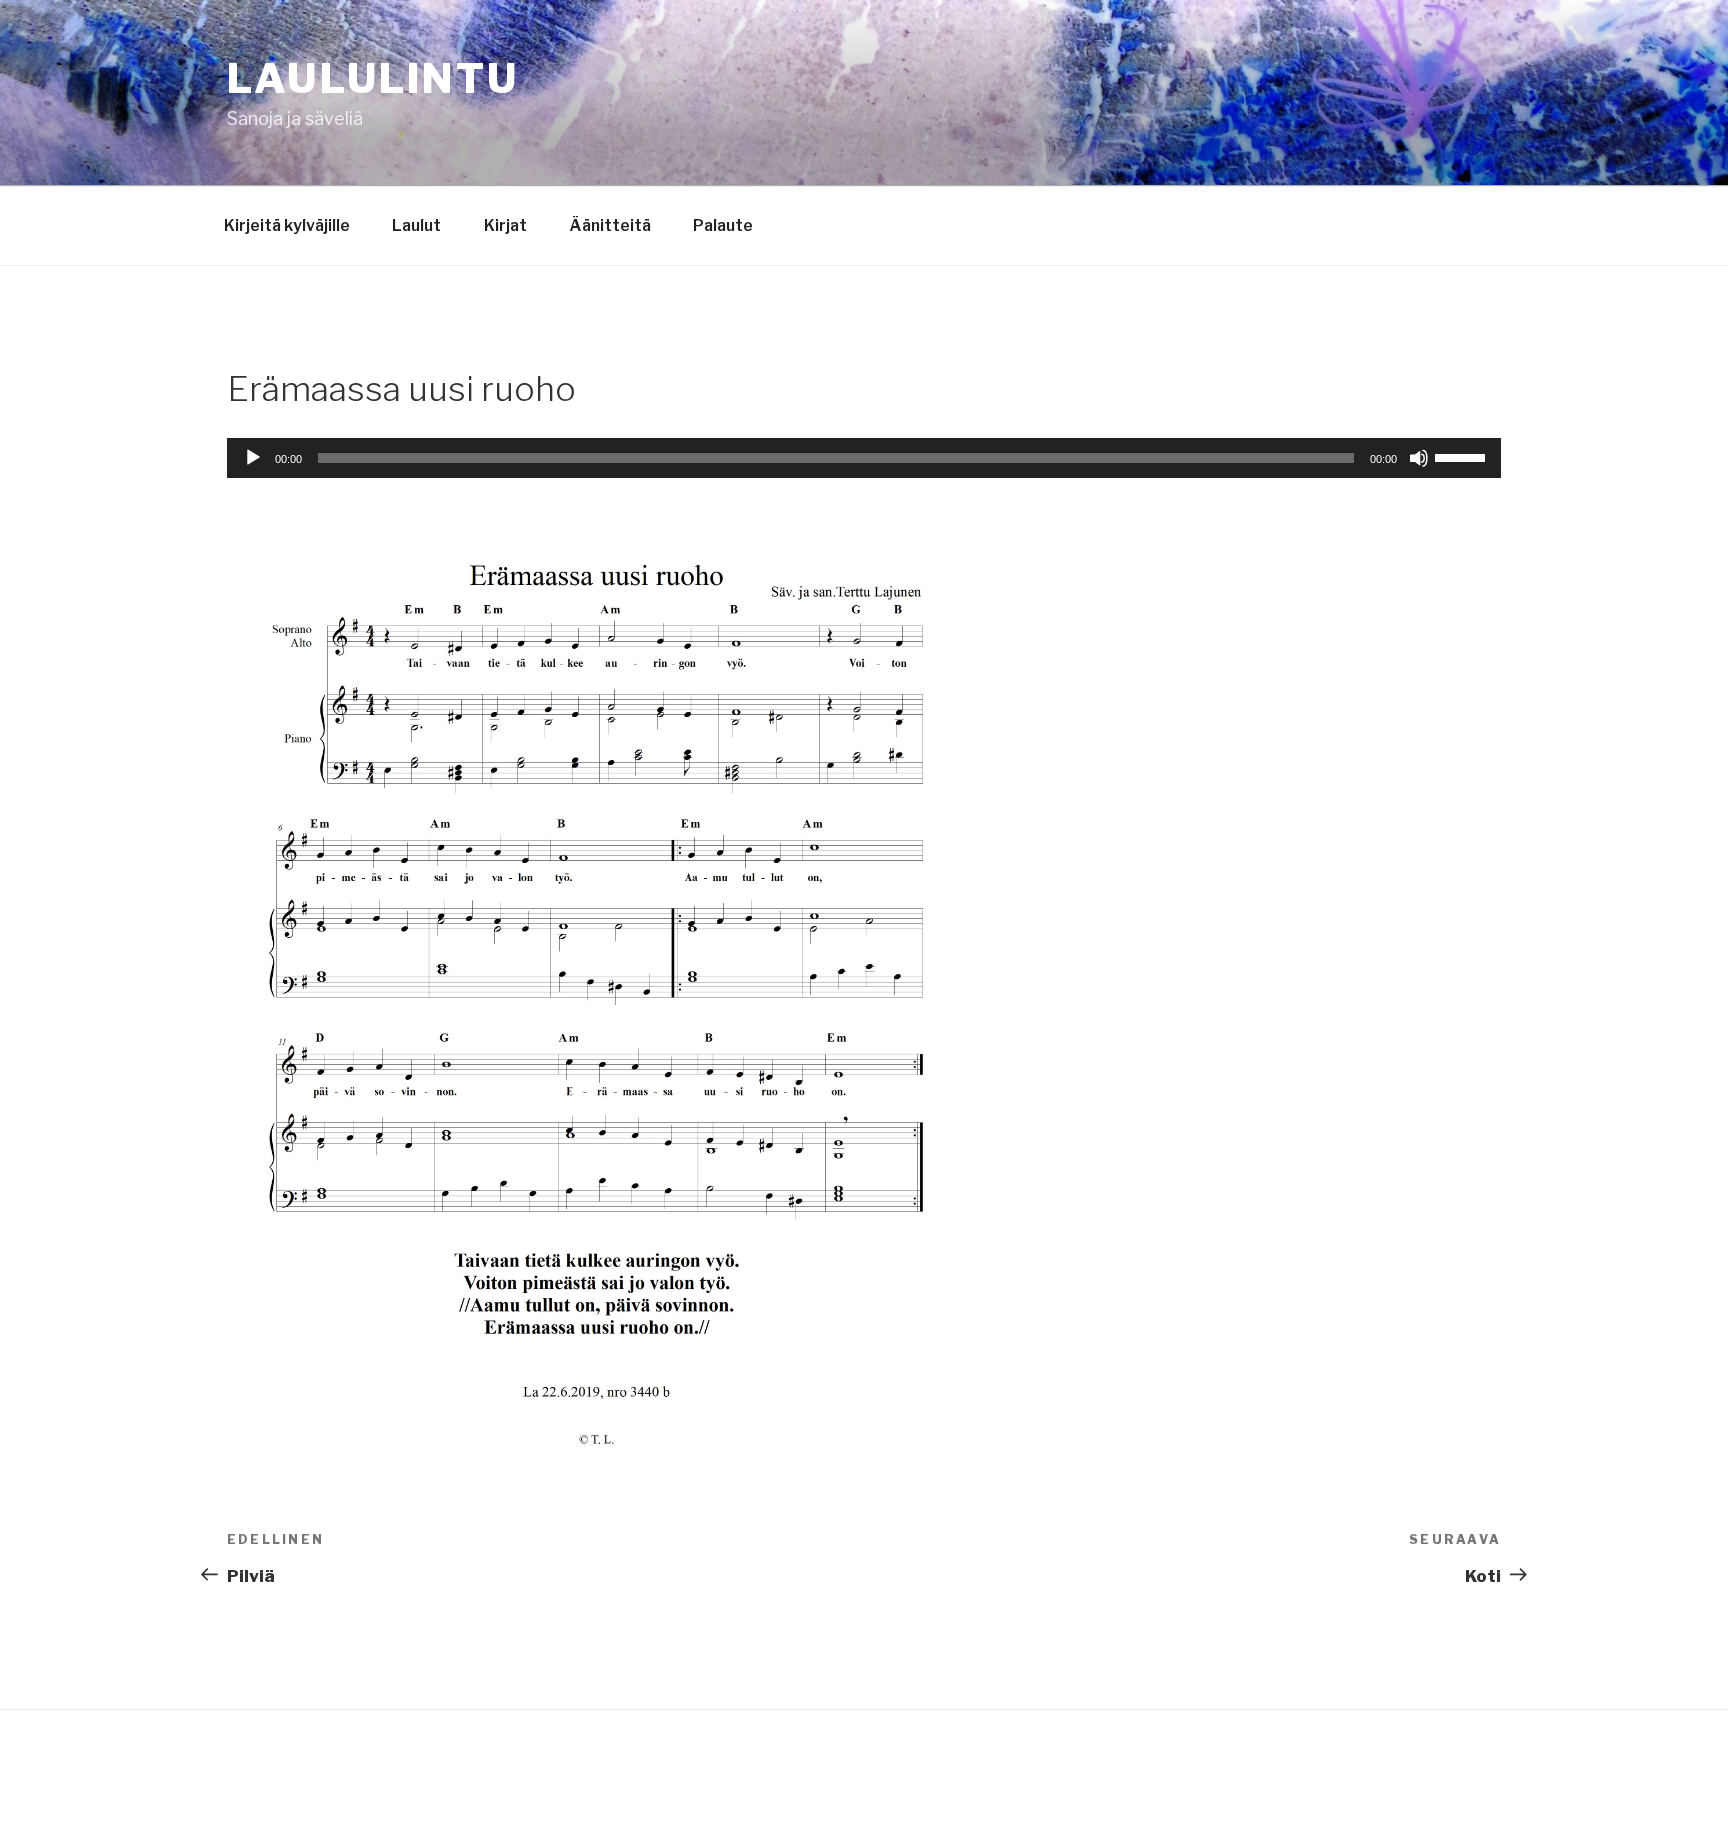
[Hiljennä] (1419, 458)
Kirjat (505, 225)
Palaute (723, 225)
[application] (864, 458)
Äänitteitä (610, 225)
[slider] (1463, 456)
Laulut (416, 225)
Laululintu (373, 78)
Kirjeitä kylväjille (287, 225)
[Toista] (253, 458)
